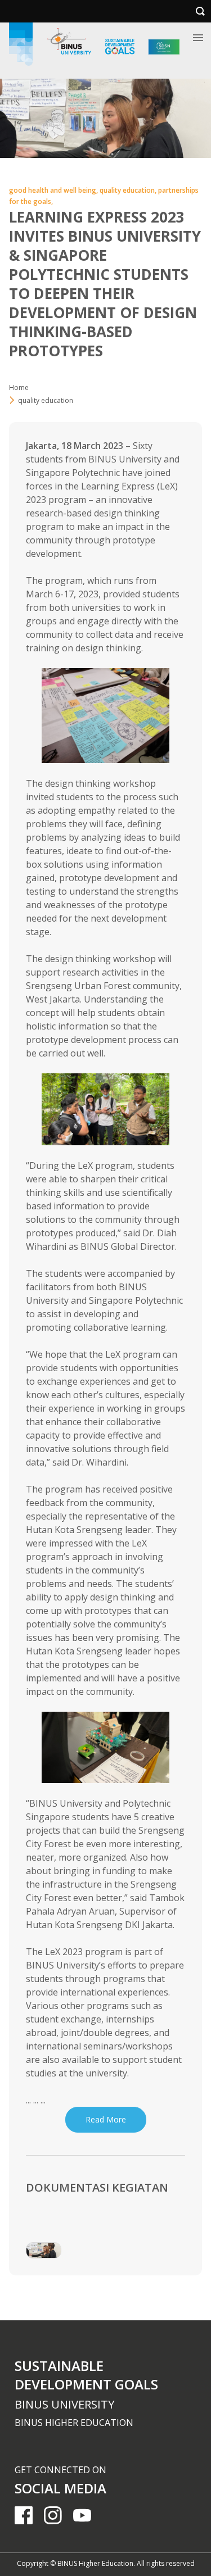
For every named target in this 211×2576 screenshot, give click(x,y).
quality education (46, 400)
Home (19, 387)
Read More (106, 2119)
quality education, (129, 190)
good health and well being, (54, 190)
